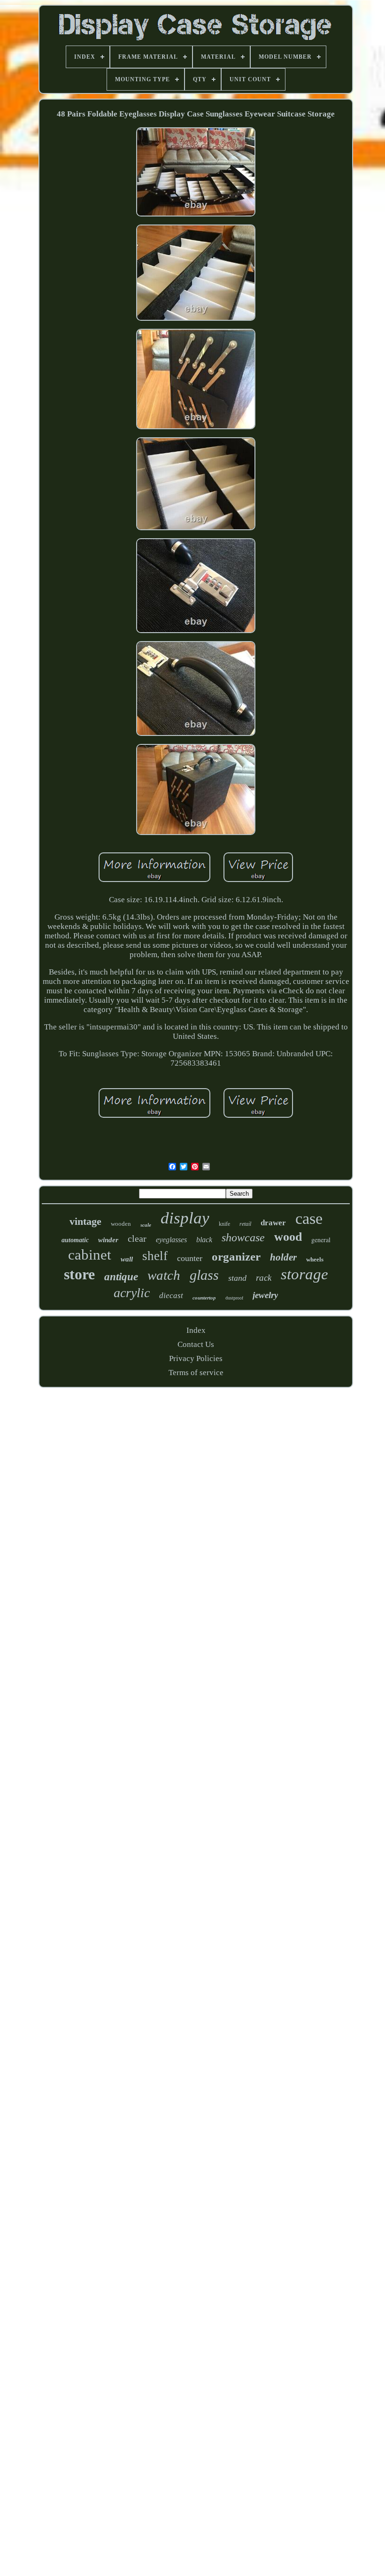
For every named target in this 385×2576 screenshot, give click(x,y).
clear (137, 1238)
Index (196, 1330)
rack (264, 1278)
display (185, 1218)
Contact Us (196, 1344)
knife (224, 1224)
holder (283, 1257)
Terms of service (196, 1373)
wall (127, 1259)
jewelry (265, 1295)
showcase (243, 1238)
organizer (236, 1257)
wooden (121, 1224)
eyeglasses (171, 1240)
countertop (204, 1298)
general (321, 1240)
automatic (75, 1240)
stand (237, 1278)
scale (146, 1225)
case (309, 1218)
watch (164, 1275)
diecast (171, 1296)
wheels (315, 1259)
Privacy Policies (196, 1358)
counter (190, 1258)
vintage (85, 1221)
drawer (273, 1223)
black (204, 1240)
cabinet (90, 1255)
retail (245, 1224)
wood (288, 1237)
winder (108, 1240)
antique (121, 1277)
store (79, 1274)
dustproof (234, 1298)
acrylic (132, 1293)
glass (204, 1275)
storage (304, 1274)
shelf (155, 1256)
